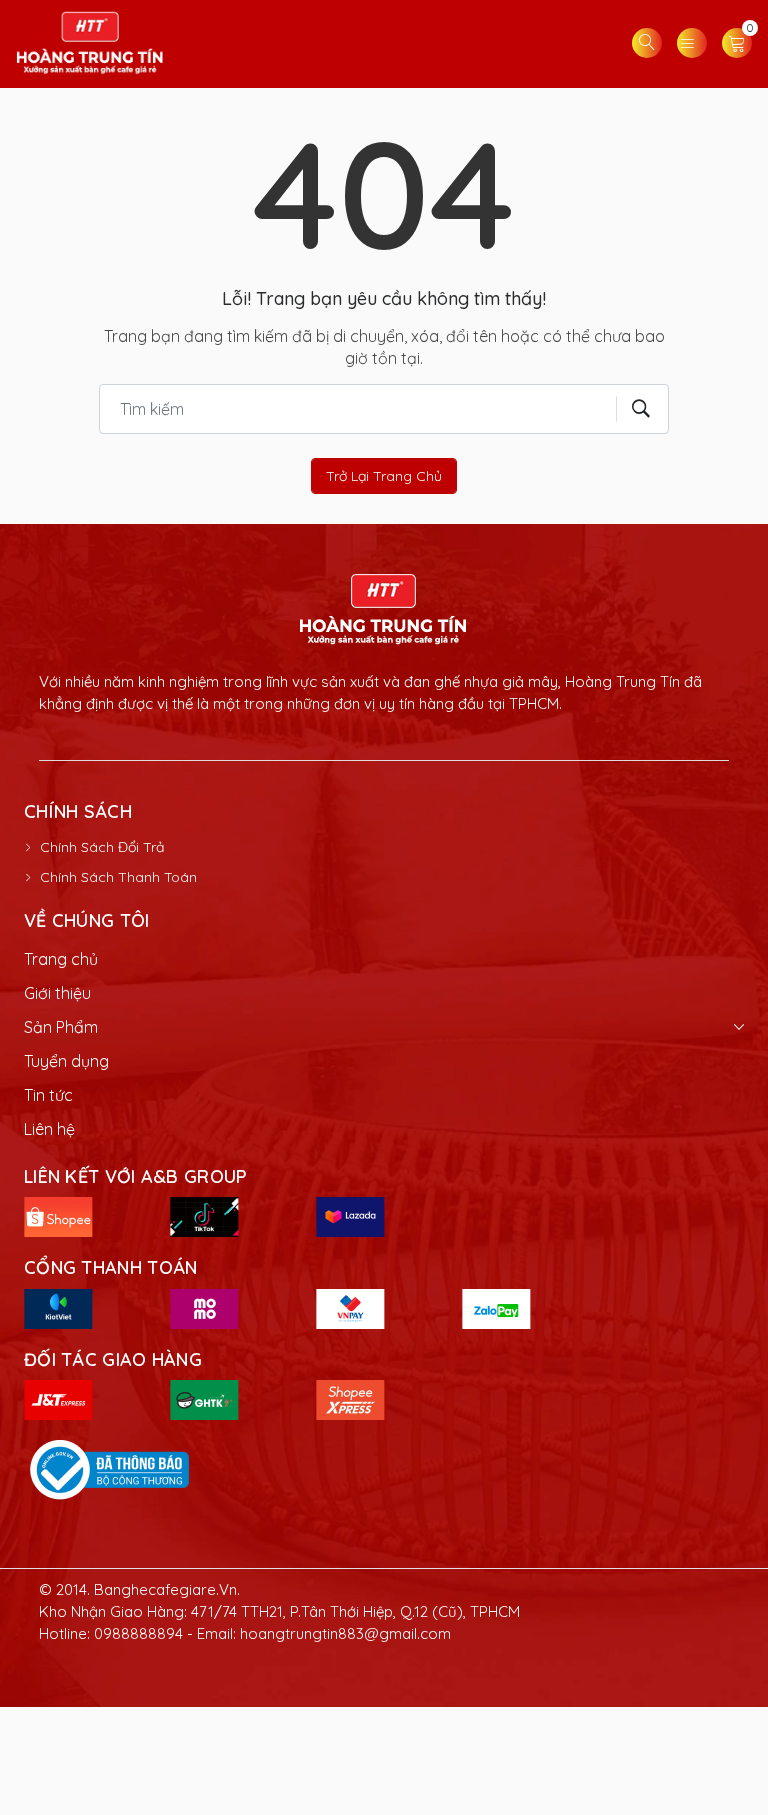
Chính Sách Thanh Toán (118, 877)
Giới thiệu (57, 993)
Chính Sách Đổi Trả (102, 847)
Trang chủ (61, 959)
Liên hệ (49, 1129)
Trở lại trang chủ (384, 476)
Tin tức (48, 1095)
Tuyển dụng (66, 1061)
